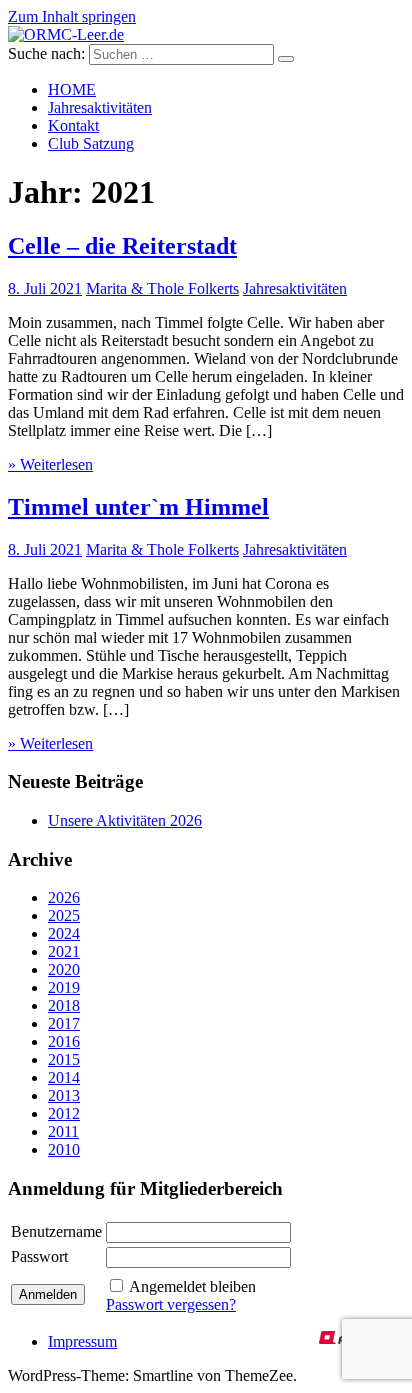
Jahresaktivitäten (100, 107)
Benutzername (56, 1231)
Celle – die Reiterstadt (122, 246)
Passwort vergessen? (171, 1304)
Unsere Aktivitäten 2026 (125, 820)
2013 (64, 1095)
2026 (64, 897)
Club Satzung (91, 143)
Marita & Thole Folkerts (162, 288)
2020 (64, 969)
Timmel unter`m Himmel (138, 507)
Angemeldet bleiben (192, 1286)
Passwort (39, 1256)
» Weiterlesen (50, 464)
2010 (64, 1149)
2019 (64, 987)
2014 (64, 1077)
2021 (64, 951)
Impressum (82, 1341)
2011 (63, 1131)
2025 (64, 915)
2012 (64, 1113)
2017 (64, 1023)
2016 (64, 1041)
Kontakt (73, 125)
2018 (64, 1005)
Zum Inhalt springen (72, 16)
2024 (64, 933)
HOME (72, 89)
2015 (64, 1059)
